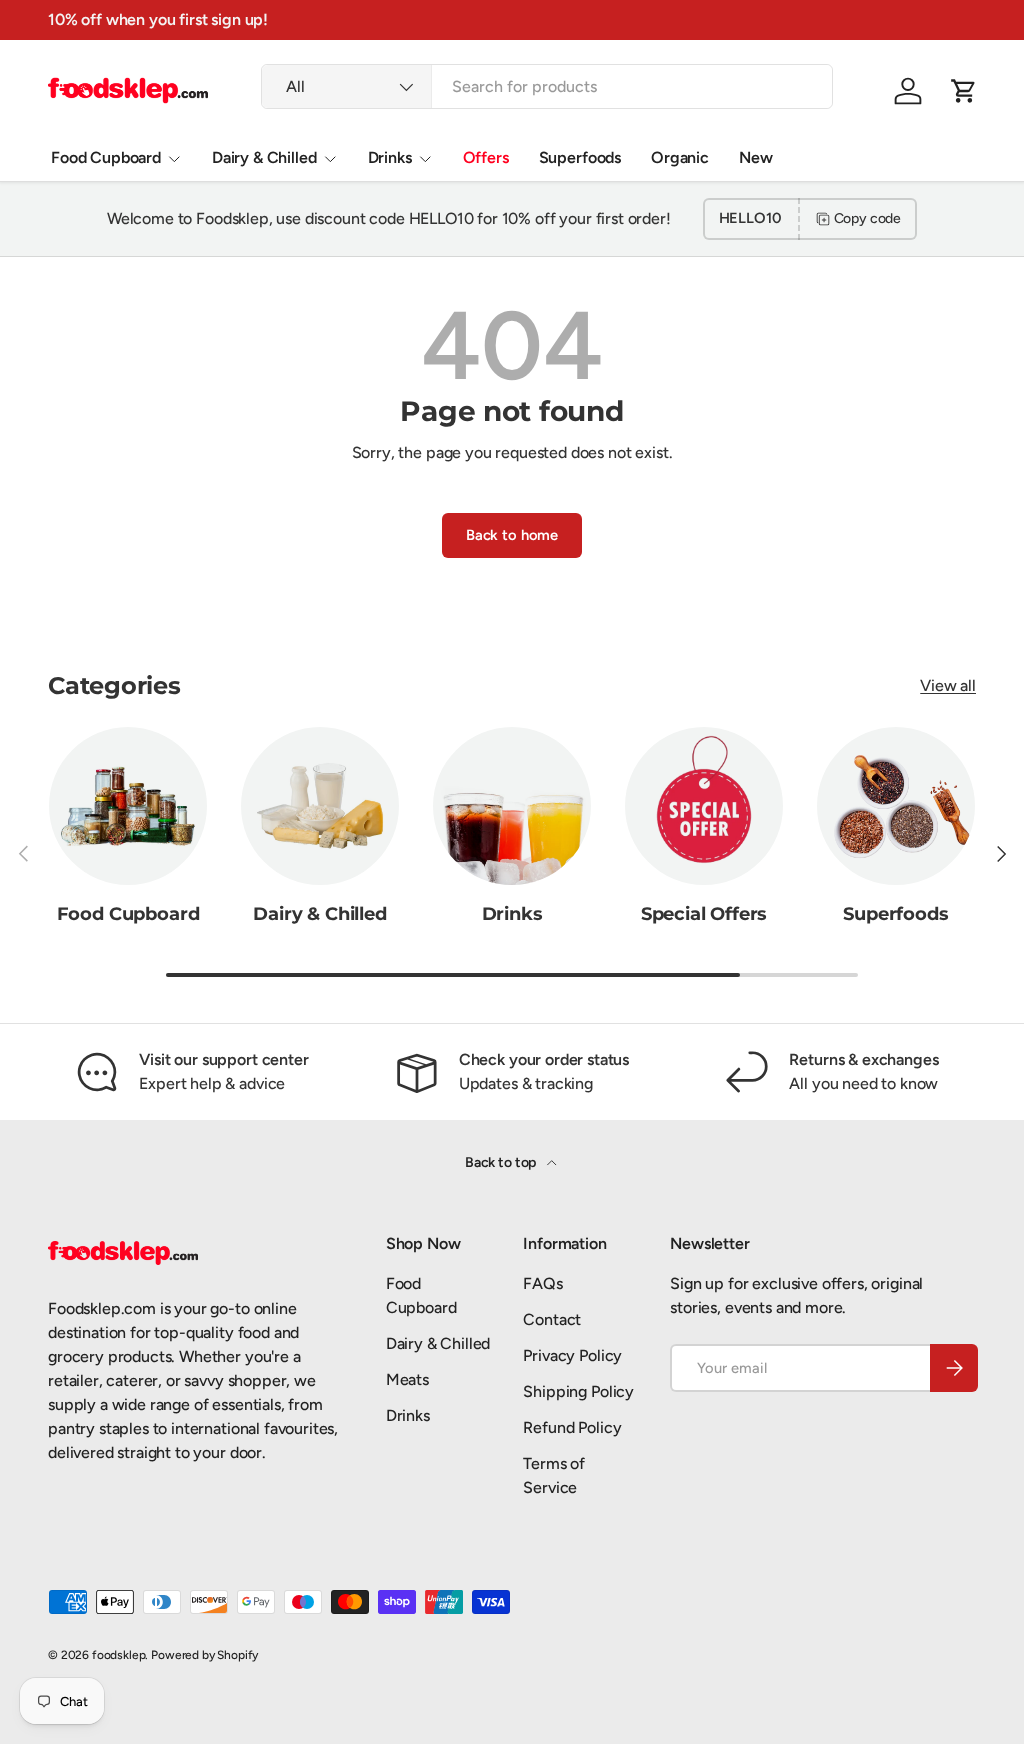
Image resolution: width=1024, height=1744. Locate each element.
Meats (407, 1379)
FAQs (542, 1283)
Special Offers (704, 913)
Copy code (868, 218)
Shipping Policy (578, 1391)
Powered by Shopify (204, 1655)
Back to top (502, 1162)
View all (948, 685)
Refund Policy (572, 1427)
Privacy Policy (572, 1355)
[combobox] (547, 86)
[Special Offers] (704, 806)
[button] (964, 91)
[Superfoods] (896, 806)
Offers (486, 157)
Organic (680, 157)
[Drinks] (512, 806)
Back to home (512, 535)
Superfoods (580, 157)
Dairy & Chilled (319, 913)
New (756, 157)
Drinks (512, 913)
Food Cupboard (128, 913)
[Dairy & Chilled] (320, 806)
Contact (552, 1319)
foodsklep (119, 1655)
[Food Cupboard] (128, 806)
